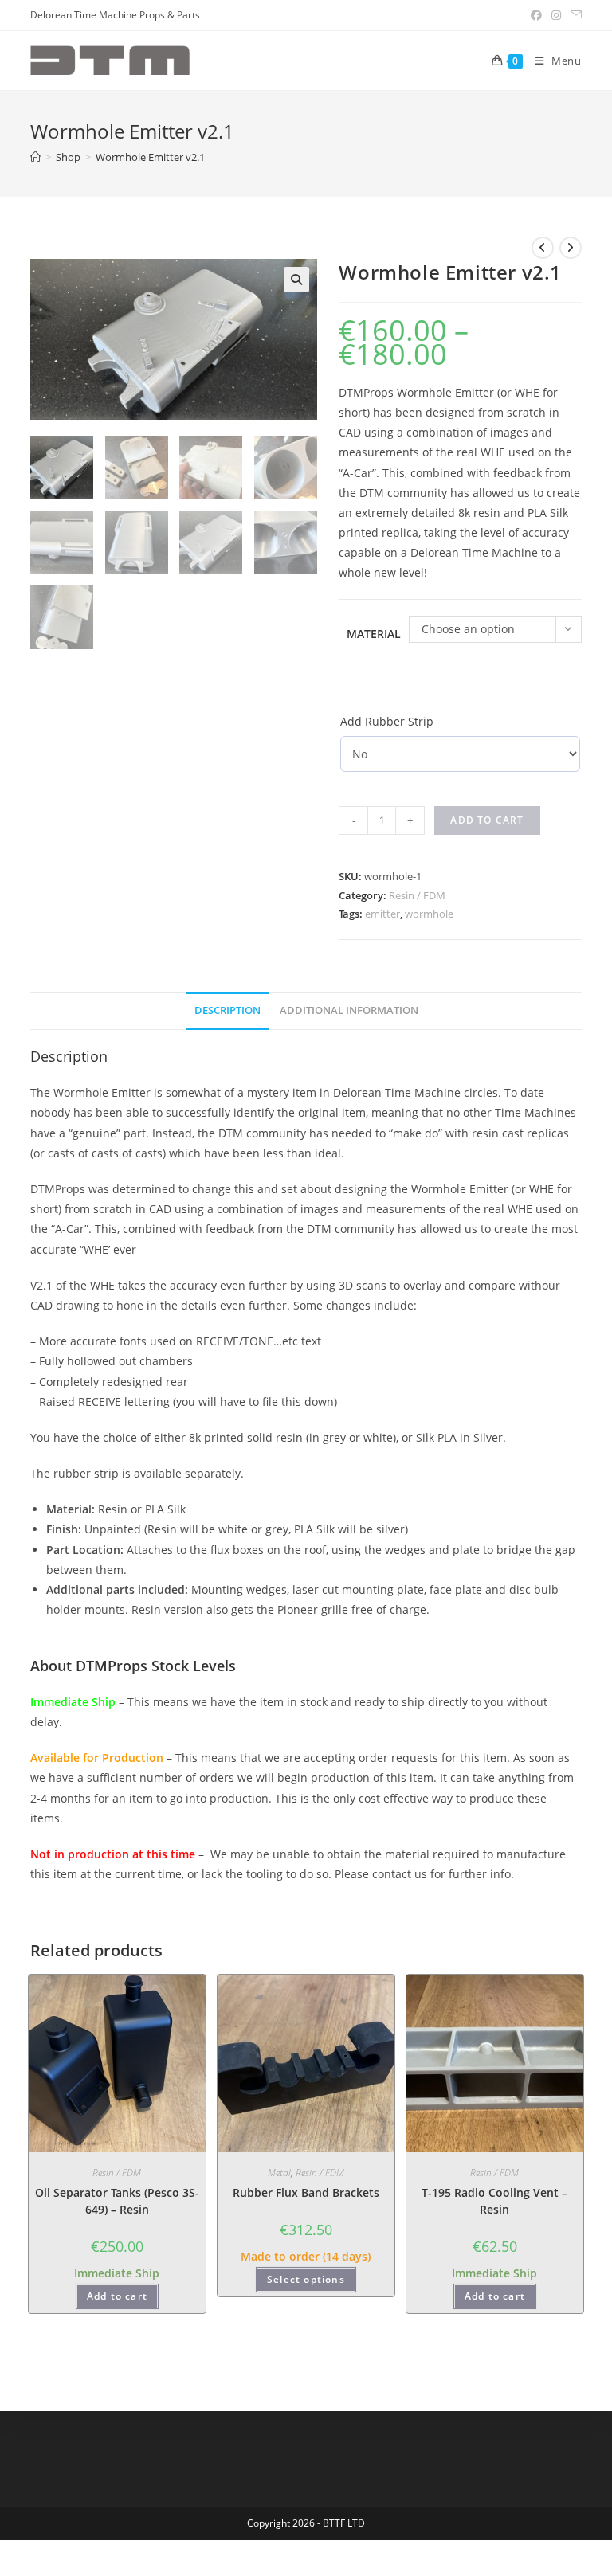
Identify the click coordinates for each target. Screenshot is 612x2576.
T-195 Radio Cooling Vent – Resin (494, 2201)
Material (374, 634)
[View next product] (571, 248)
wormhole (429, 914)
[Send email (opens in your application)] (574, 15)
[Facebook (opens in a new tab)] (536, 15)
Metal (279, 2173)
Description (228, 1010)
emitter (382, 914)
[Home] (35, 157)
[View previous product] (543, 248)
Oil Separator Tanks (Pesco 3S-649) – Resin (117, 2201)
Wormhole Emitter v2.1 (150, 157)
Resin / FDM (417, 895)
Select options (306, 2279)
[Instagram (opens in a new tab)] (556, 15)
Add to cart (487, 820)
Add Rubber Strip (387, 721)
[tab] (228, 1011)
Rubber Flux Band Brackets (306, 2192)
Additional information (349, 1010)
